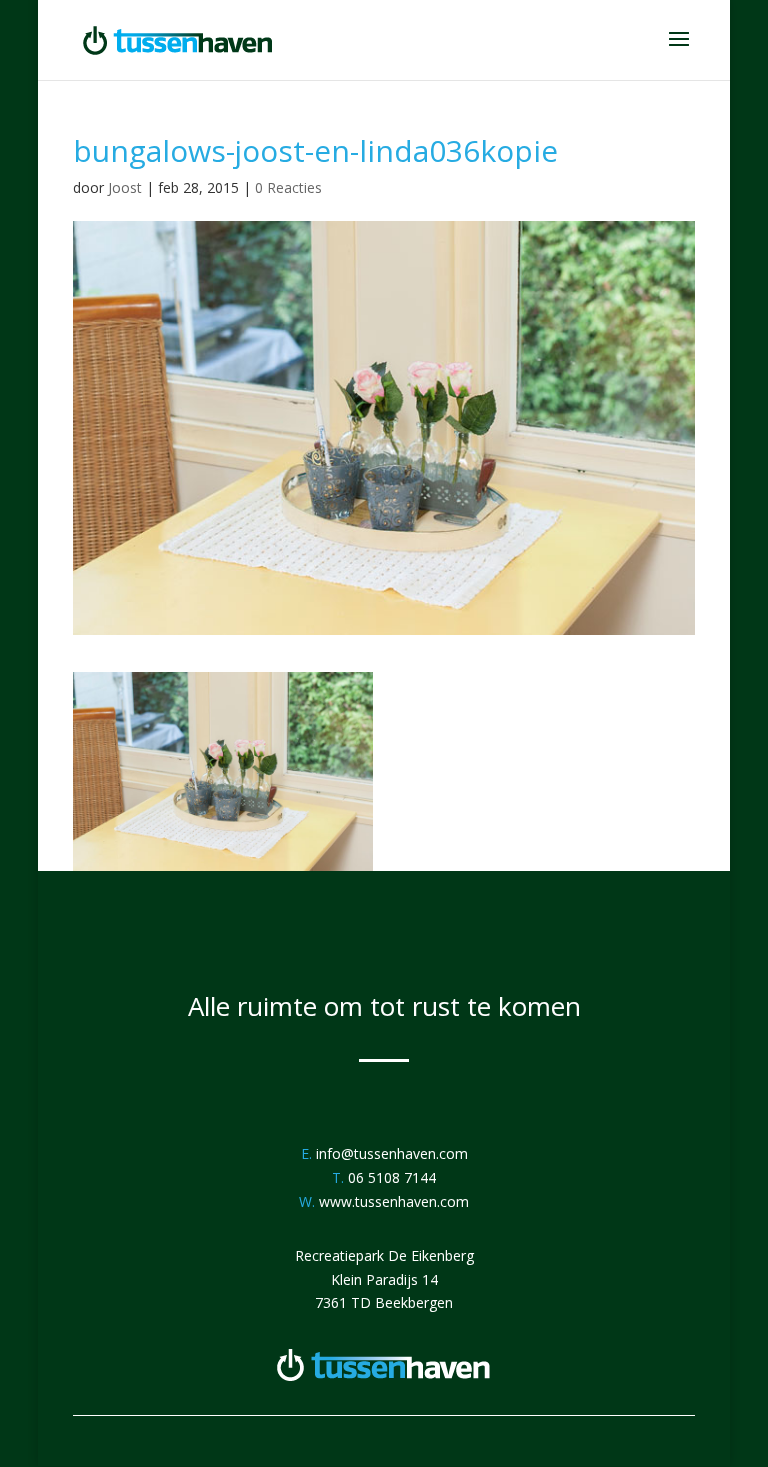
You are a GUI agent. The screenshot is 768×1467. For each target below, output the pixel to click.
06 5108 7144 (392, 1177)
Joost (125, 187)
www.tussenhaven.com (394, 1201)
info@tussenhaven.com (392, 1153)
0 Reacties (288, 187)
